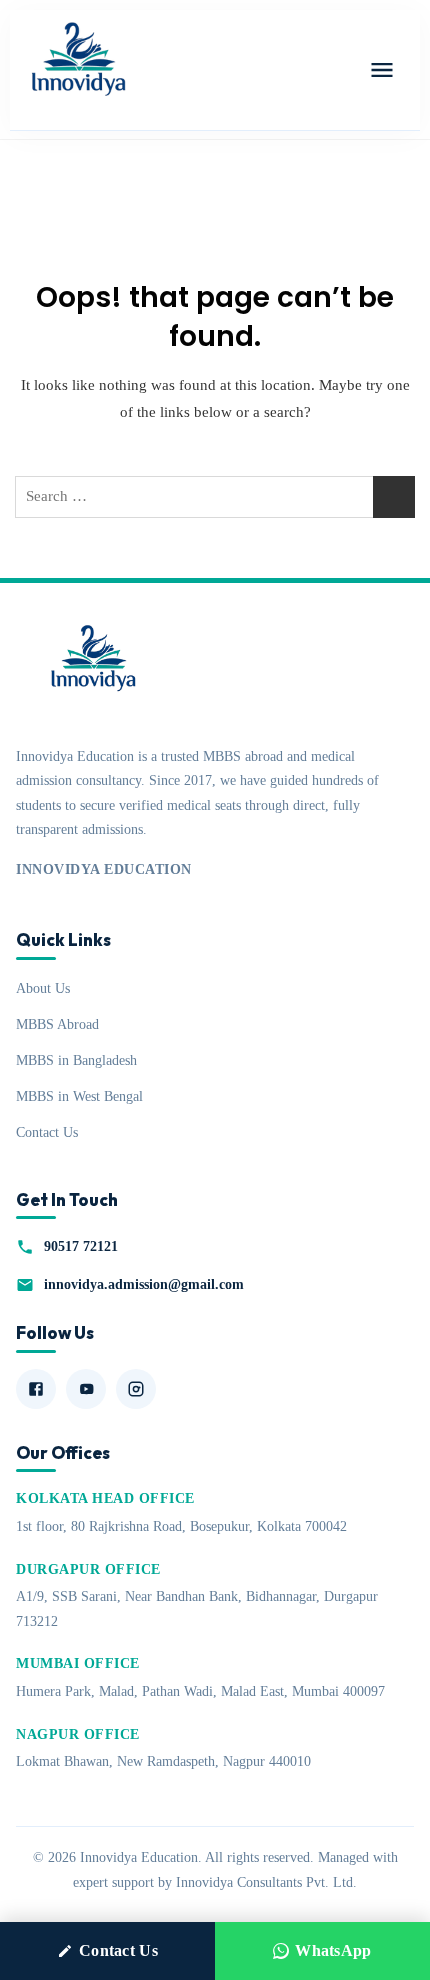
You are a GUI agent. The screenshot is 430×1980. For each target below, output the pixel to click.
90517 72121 (81, 1246)
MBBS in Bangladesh (76, 1060)
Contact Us (47, 1132)
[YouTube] (86, 1389)
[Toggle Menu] (382, 70)
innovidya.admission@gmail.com (144, 1284)
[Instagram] (136, 1389)
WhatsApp (333, 1950)
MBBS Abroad (57, 1024)
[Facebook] (36, 1389)
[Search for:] (215, 497)
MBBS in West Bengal (79, 1096)
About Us (43, 988)
